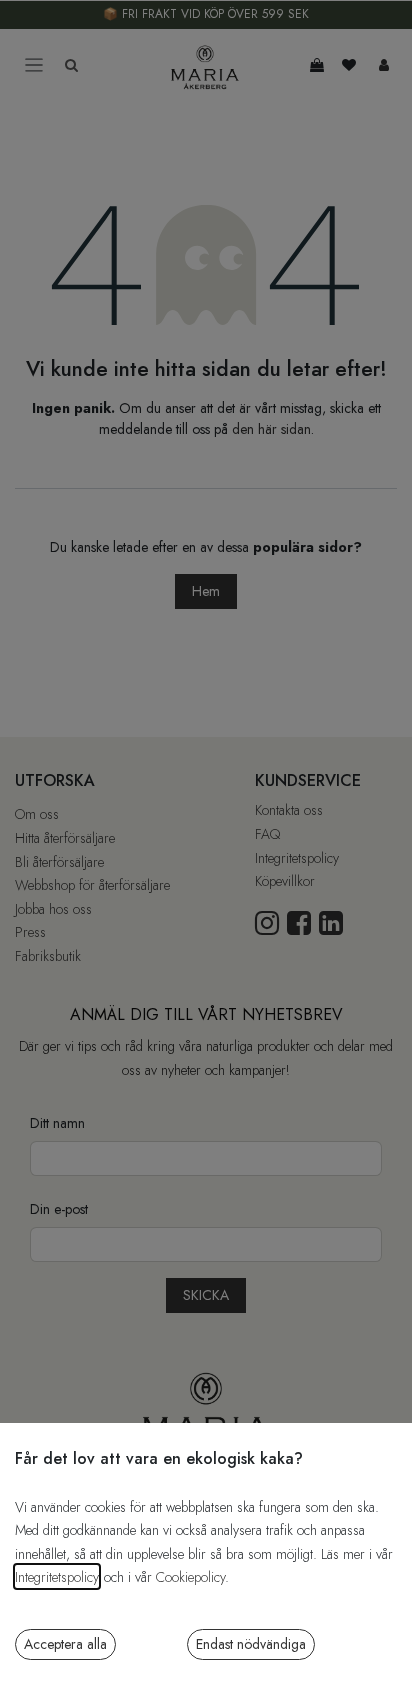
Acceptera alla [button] (65, 1644)
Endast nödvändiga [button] (251, 1644)
